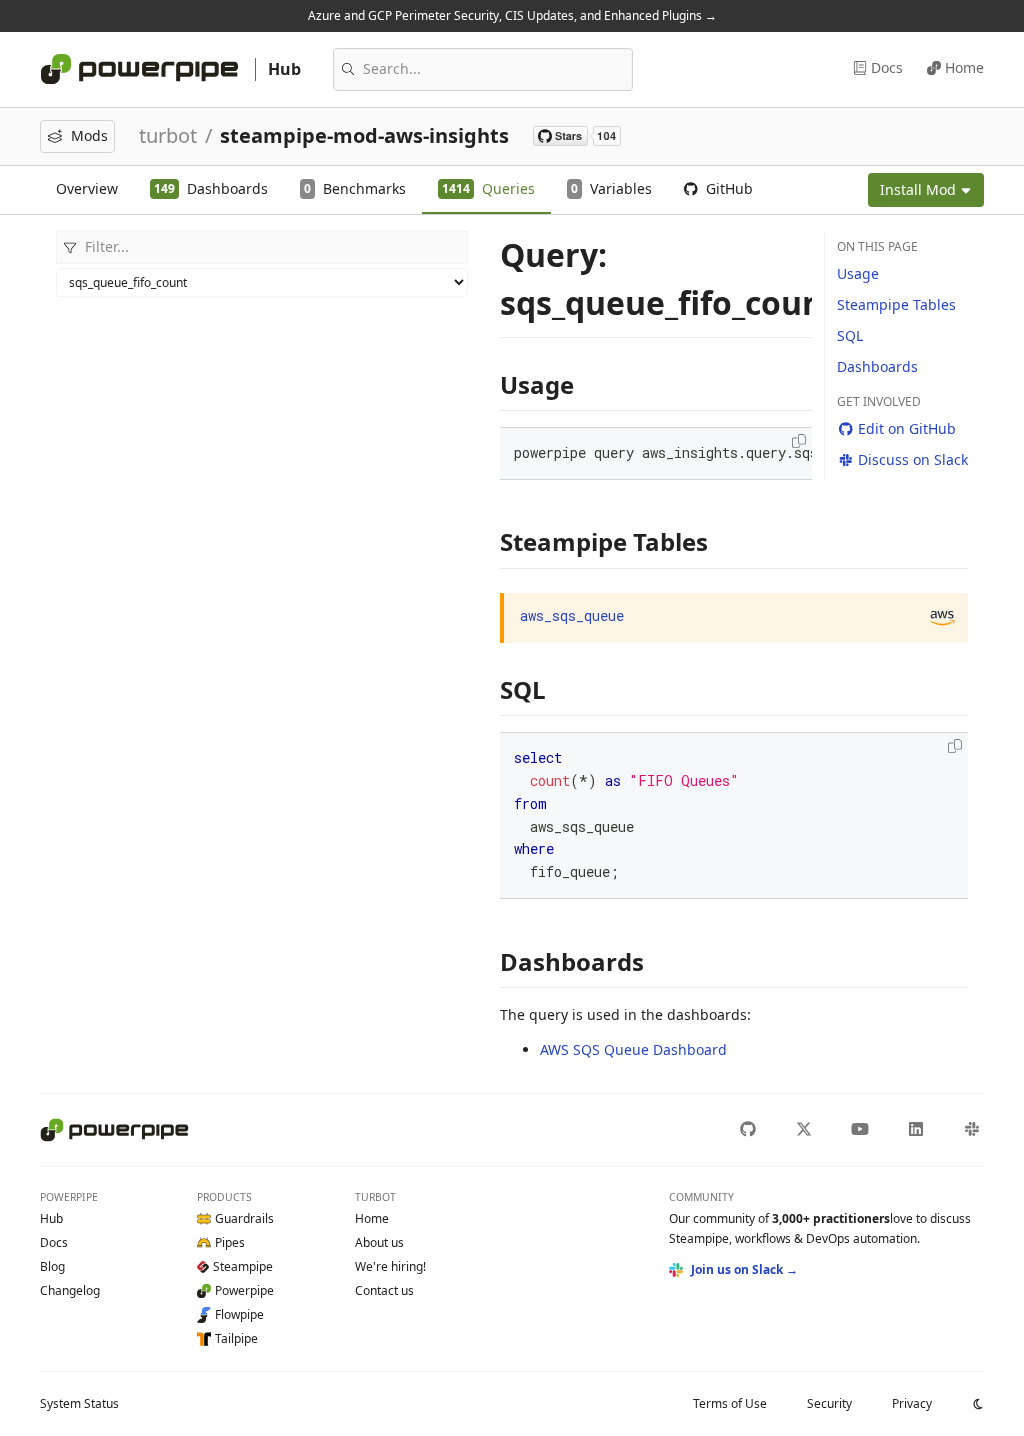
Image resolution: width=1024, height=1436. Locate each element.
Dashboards (877, 366)
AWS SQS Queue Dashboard (633, 1049)
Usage (858, 273)
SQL (850, 335)
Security (829, 1403)
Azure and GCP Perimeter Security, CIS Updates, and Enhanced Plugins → (512, 15)
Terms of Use (730, 1403)
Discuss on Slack (913, 459)
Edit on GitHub (907, 428)
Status (79, 1403)
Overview (87, 188)
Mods (89, 135)
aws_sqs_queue (572, 615)
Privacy (912, 1403)
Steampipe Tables (896, 304)
